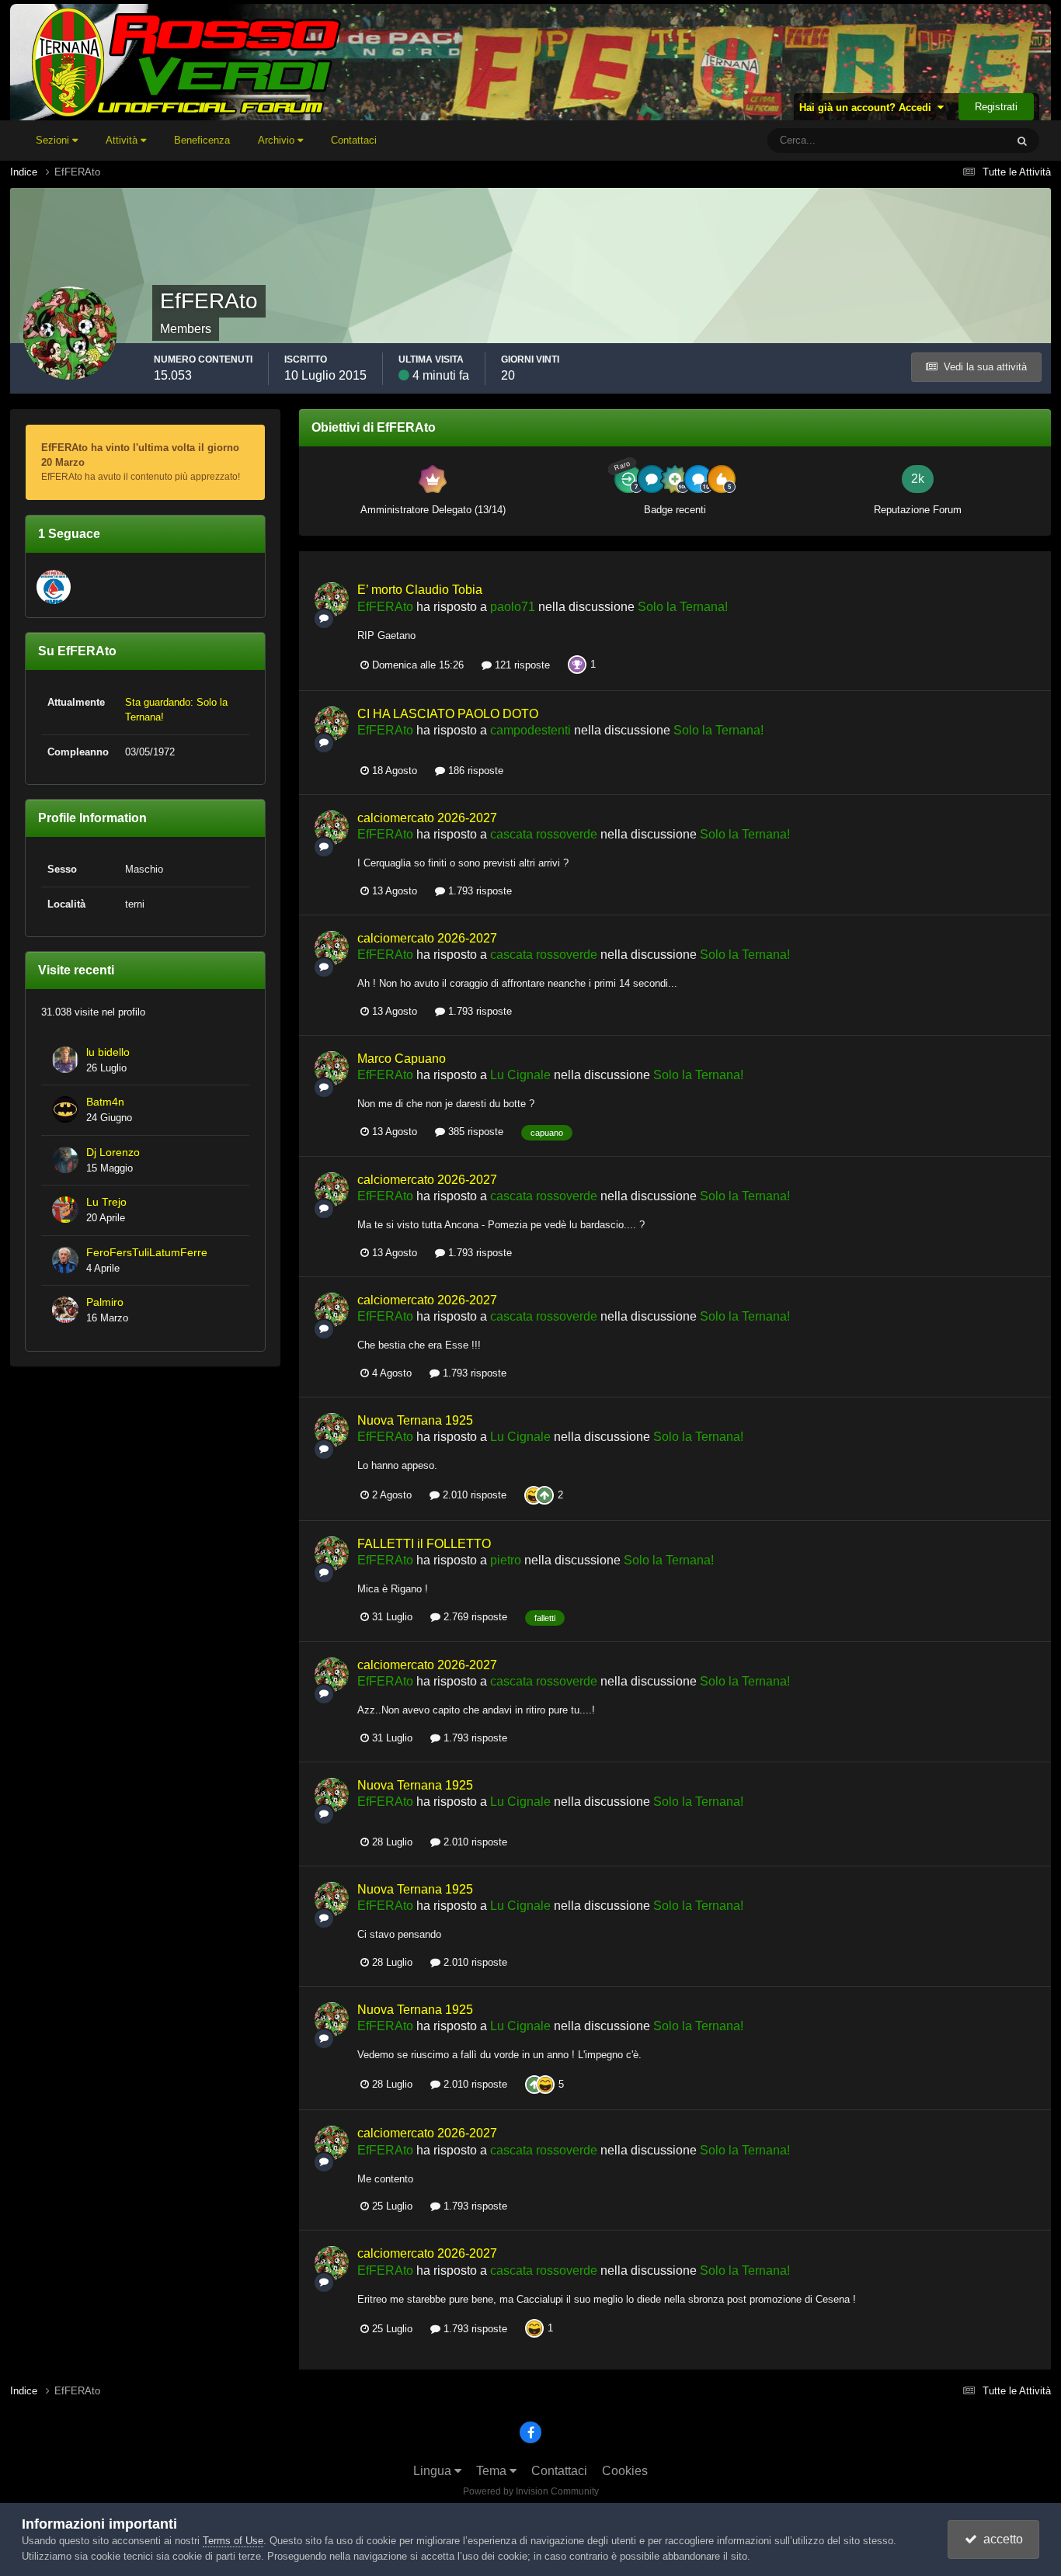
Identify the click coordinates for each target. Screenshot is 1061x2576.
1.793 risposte (478, 891)
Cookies (625, 2471)
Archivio (278, 140)
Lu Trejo (106, 1202)
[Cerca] (1022, 141)
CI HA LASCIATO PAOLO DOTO (448, 714)
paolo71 (513, 607)
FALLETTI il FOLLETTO (424, 1544)
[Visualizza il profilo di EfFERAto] (332, 599)
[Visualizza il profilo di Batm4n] (65, 1109)
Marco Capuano (402, 1059)
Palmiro (105, 1302)
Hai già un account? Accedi (868, 108)
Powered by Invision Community (531, 2491)
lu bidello (108, 1052)
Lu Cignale (520, 1075)
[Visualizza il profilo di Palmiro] (65, 1310)
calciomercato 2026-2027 (427, 818)
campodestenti (530, 730)
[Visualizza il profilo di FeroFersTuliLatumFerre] (65, 1260)
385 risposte (474, 1132)
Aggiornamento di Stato (934, 141)
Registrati (996, 107)
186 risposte (474, 771)
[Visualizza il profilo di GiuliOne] (54, 587)
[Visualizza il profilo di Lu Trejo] (65, 1210)
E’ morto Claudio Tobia (420, 590)
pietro (506, 1560)
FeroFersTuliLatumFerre (147, 1253)
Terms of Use (233, 2541)
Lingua (434, 2471)
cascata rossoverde (544, 834)
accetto (1000, 2539)
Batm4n (105, 1102)
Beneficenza (202, 140)
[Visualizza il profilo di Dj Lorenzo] (65, 1160)
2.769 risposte (474, 1617)
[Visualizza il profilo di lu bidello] (65, 1060)
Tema (493, 2471)
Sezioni (54, 140)
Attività (123, 140)
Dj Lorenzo (113, 1153)
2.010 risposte (473, 1495)
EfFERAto (385, 607)
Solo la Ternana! (683, 607)
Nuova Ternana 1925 (415, 1420)
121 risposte (521, 665)
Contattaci (354, 140)
